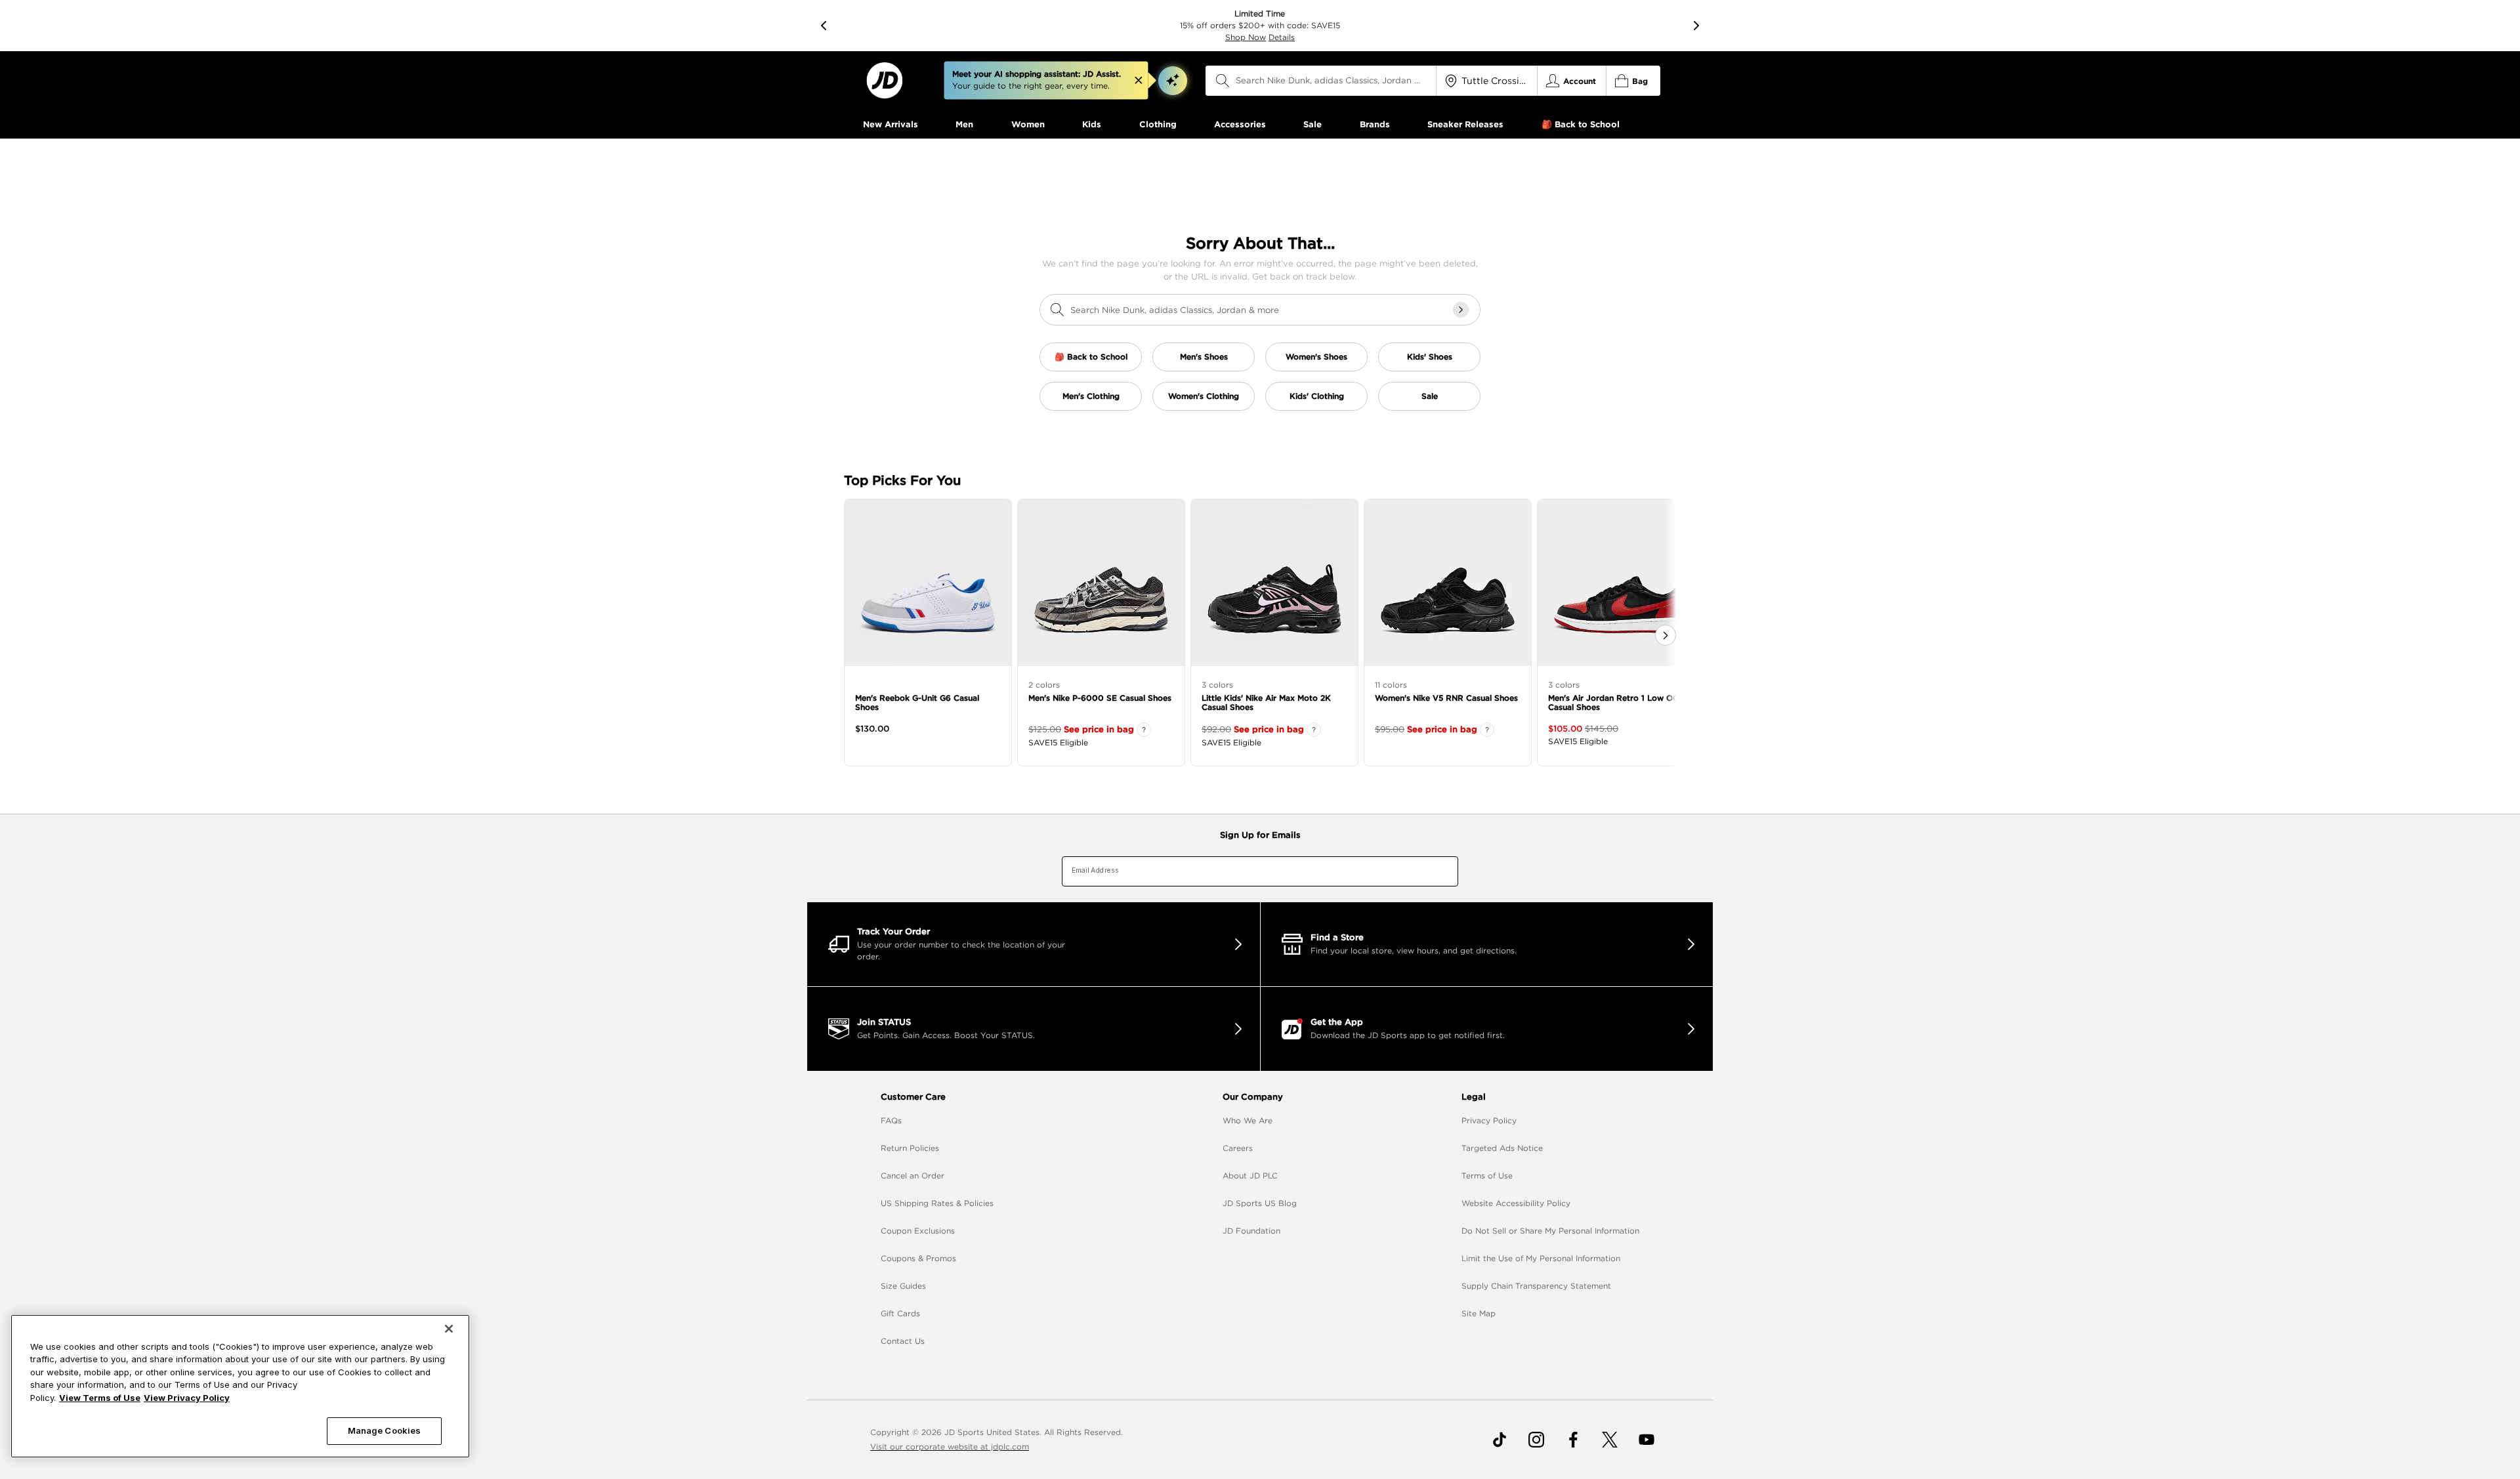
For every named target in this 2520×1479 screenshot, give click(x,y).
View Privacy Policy (187, 1398)
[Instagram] (1536, 1440)
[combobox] (1321, 81)
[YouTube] (1647, 1440)
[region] (240, 1386)
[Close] (449, 1329)
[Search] (1223, 81)
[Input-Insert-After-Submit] (1461, 310)
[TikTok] (1500, 1440)
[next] (1696, 26)
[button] (1173, 81)
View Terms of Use (100, 1398)
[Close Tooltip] (1139, 81)
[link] (884, 80)
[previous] (824, 26)
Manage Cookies (385, 1430)
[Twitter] (1610, 1440)
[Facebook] (1573, 1440)
